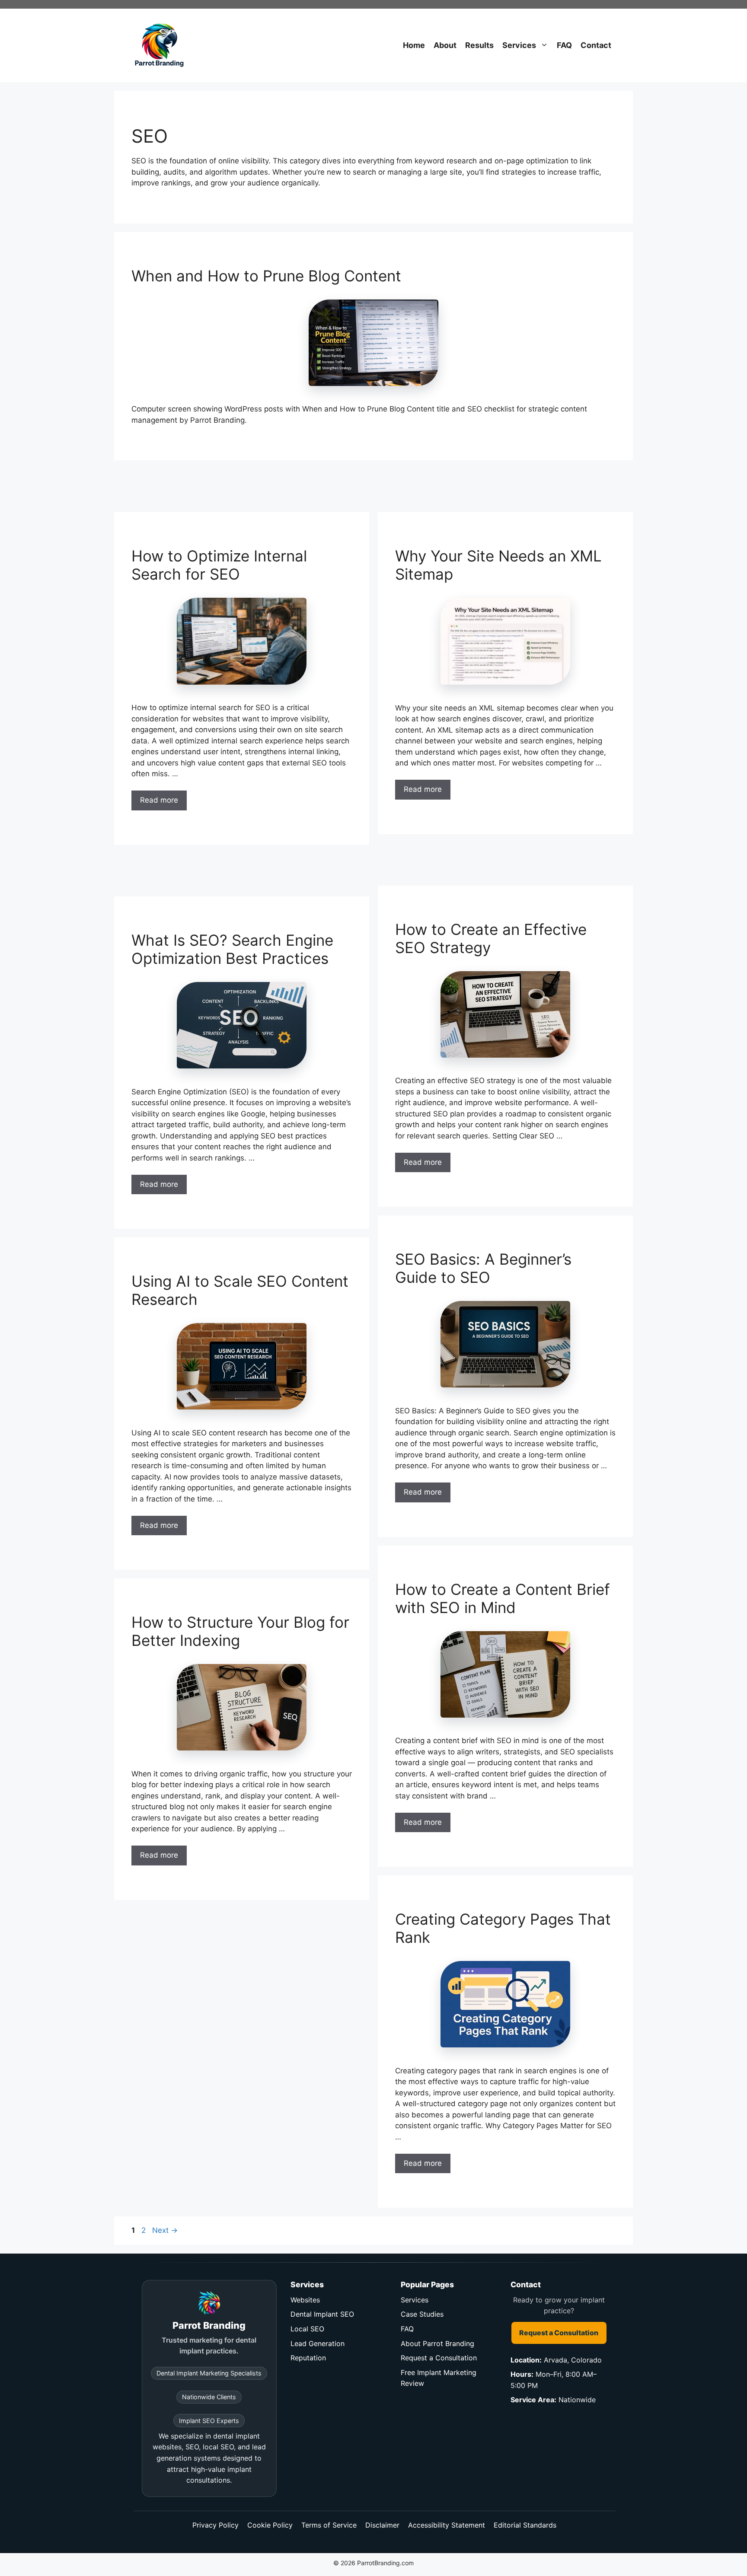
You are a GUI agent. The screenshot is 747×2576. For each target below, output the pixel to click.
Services (519, 45)
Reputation (308, 2358)
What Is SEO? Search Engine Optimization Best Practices (232, 949)
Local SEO (307, 2329)
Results (479, 45)
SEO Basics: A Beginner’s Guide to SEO (483, 1268)
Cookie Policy (270, 2525)
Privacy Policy (215, 2525)
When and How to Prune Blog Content (266, 276)
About (445, 45)
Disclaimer (382, 2525)
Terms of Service (329, 2525)
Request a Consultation (439, 2358)
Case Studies (422, 2314)
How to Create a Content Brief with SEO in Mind (503, 1598)
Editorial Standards (525, 2525)
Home (414, 45)
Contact (596, 45)
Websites (305, 2300)
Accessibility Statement (447, 2525)
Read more (159, 800)
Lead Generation (318, 2343)
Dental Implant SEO (322, 2314)
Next (165, 2230)
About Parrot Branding (437, 2343)
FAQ (564, 45)
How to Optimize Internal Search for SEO (219, 565)
